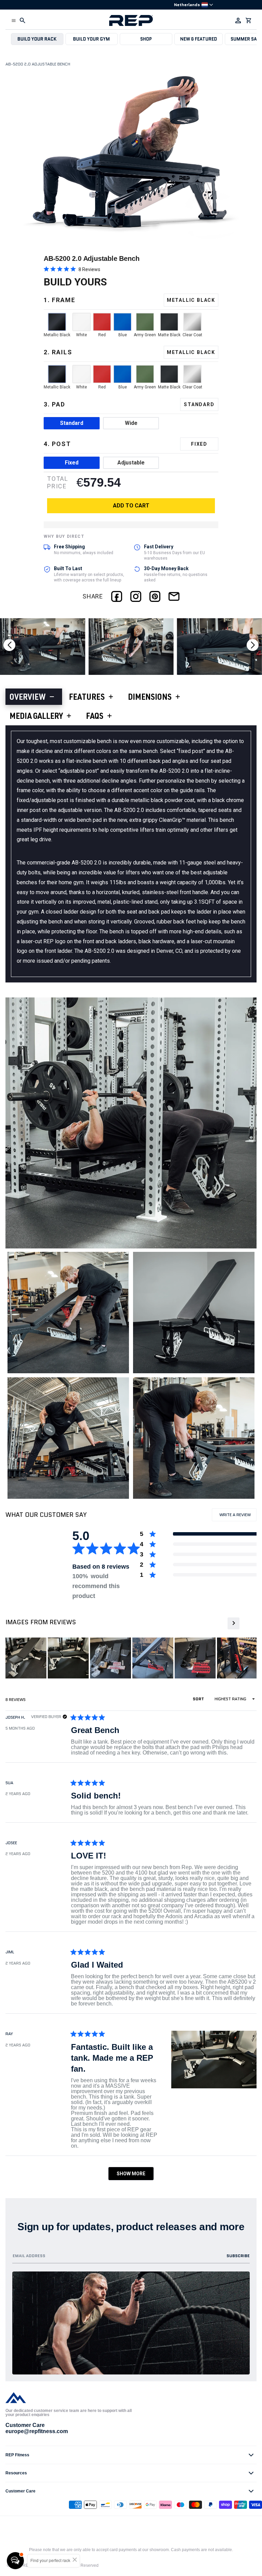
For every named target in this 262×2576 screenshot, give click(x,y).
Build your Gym (91, 39)
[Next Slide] (233, 1623)
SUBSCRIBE (238, 2256)
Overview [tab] (28, 698)
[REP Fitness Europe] (131, 20)
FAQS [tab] (95, 717)
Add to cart (131, 506)
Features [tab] (87, 698)
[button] (14, 20)
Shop (146, 39)
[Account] (238, 20)
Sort (199, 1699)
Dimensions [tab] (150, 698)
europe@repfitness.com (37, 2431)
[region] (131, 1658)
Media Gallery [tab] (36, 717)
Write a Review (237, 1516)
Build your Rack (37, 39)
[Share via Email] (174, 596)
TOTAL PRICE (58, 482)
